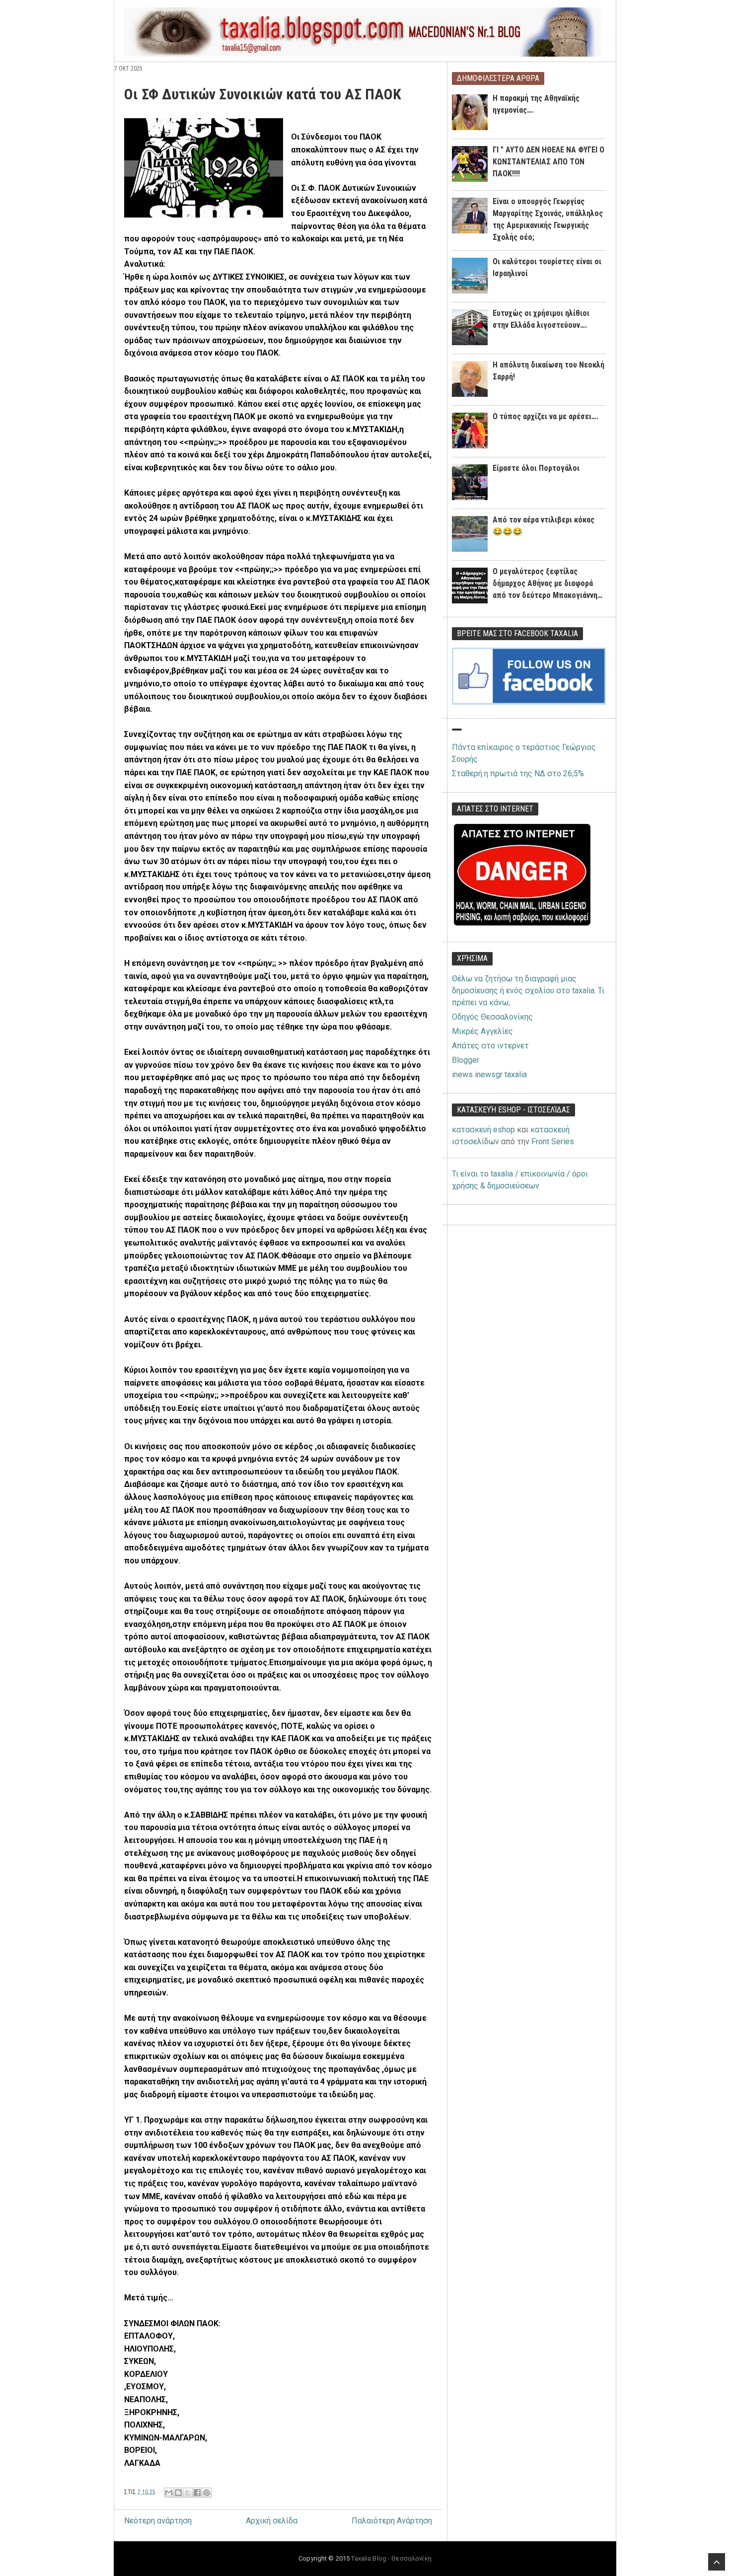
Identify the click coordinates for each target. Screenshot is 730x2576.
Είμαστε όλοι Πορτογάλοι (536, 468)
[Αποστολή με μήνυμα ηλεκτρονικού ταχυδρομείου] (169, 2493)
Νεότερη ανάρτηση (158, 2521)
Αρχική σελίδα (272, 2521)
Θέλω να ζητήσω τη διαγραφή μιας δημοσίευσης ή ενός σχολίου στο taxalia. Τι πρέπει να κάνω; (528, 991)
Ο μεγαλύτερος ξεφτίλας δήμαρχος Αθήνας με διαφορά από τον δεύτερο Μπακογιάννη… (547, 583)
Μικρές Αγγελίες (482, 1031)
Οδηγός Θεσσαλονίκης (492, 1017)
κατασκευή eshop (483, 1130)
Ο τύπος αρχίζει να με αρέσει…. (546, 416)
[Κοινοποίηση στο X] (188, 2493)
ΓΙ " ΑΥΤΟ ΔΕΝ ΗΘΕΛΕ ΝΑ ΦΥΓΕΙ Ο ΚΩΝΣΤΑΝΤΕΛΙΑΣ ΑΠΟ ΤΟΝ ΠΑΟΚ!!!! (548, 162)
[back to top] (717, 2562)
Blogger (466, 1060)
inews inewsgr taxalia (489, 1074)
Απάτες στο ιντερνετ (490, 1046)
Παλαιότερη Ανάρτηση (392, 2521)
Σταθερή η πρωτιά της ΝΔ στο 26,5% (518, 773)
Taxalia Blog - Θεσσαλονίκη (391, 2558)
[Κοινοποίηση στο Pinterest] (207, 2493)
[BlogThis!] (178, 2493)
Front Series (553, 1141)
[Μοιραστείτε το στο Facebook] (197, 2493)
